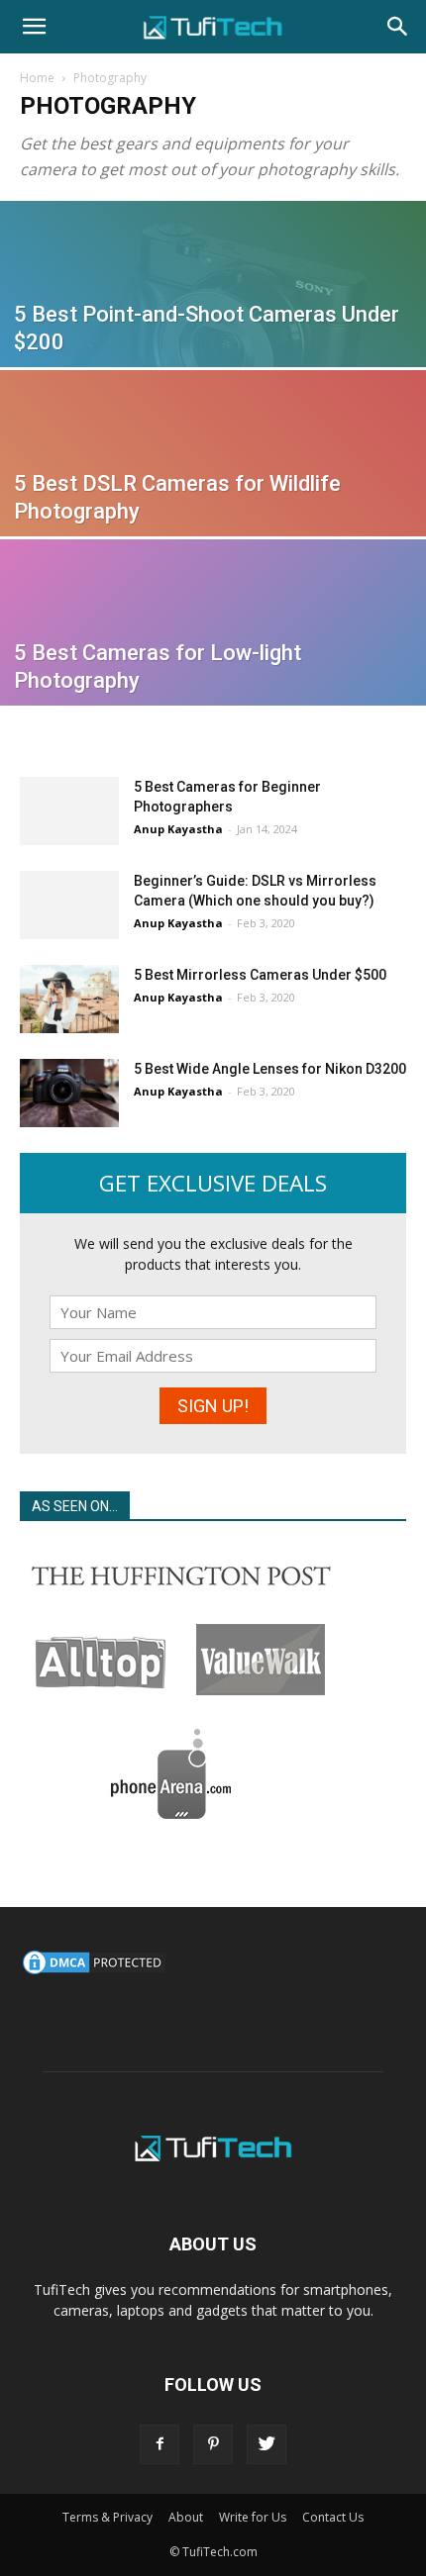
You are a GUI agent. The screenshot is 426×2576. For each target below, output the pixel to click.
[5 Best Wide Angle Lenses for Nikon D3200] (69, 1093)
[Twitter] (266, 2444)
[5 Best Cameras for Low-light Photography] (213, 671)
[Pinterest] (213, 2444)
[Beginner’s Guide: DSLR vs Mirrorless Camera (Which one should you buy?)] (69, 905)
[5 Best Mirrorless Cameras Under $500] (69, 999)
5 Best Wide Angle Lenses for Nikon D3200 (270, 1069)
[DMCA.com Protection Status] (94, 1972)
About (186, 2517)
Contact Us (333, 2517)
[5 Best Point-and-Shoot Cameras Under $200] (213, 333)
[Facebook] (160, 2444)
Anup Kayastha (178, 829)
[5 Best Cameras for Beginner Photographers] (69, 811)
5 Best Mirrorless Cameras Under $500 (260, 975)
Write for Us (253, 2517)
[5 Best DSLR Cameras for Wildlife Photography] (213, 502)
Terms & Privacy (107, 2517)
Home (37, 78)
